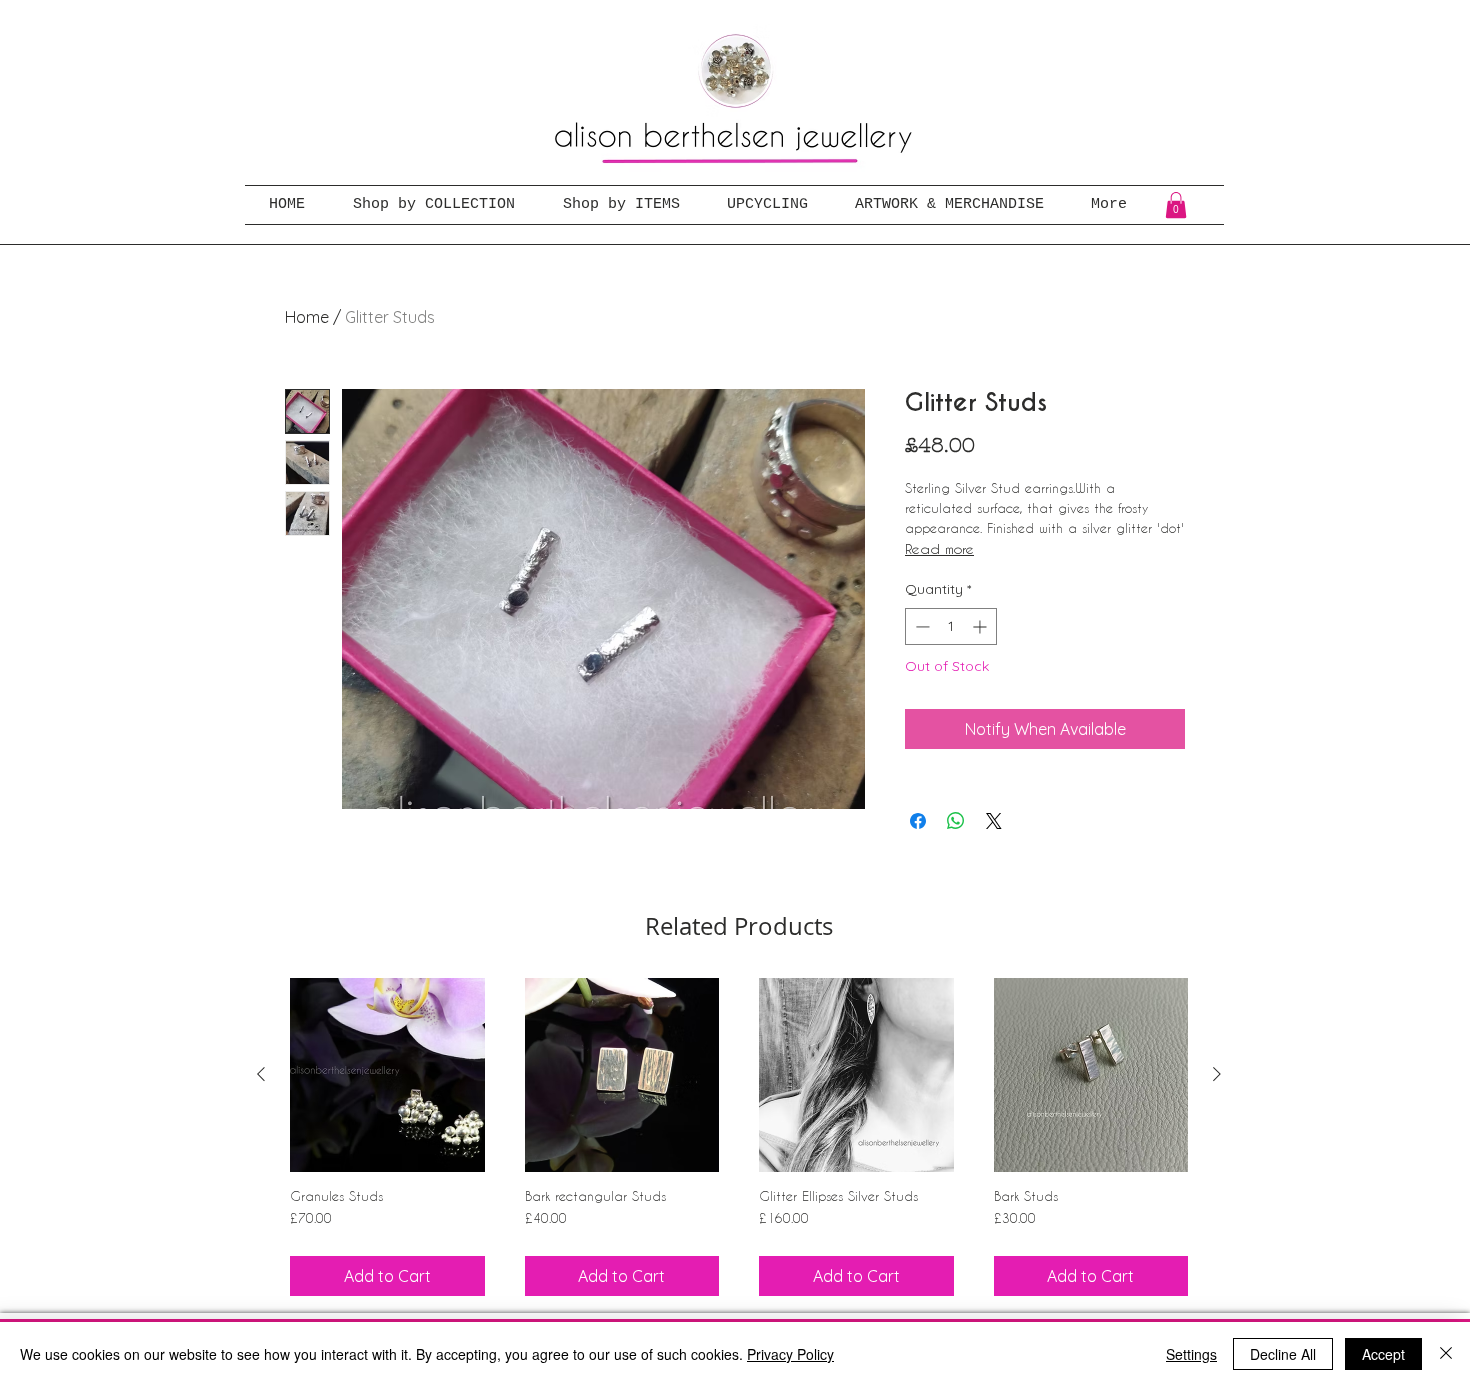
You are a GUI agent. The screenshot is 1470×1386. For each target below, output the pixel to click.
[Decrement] (920, 626)
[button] (1176, 205)
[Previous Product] (261, 1074)
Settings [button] (1191, 1354)
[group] (739, 1137)
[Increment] (981, 626)
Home (307, 317)
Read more (939, 548)
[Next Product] (1217, 1074)
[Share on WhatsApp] (956, 821)
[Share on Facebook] (918, 821)
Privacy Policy (790, 1354)
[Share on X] (994, 821)
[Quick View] (387, 1075)
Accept (1383, 1354)
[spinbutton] (951, 626)
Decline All (1283, 1354)
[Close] (1446, 1354)
